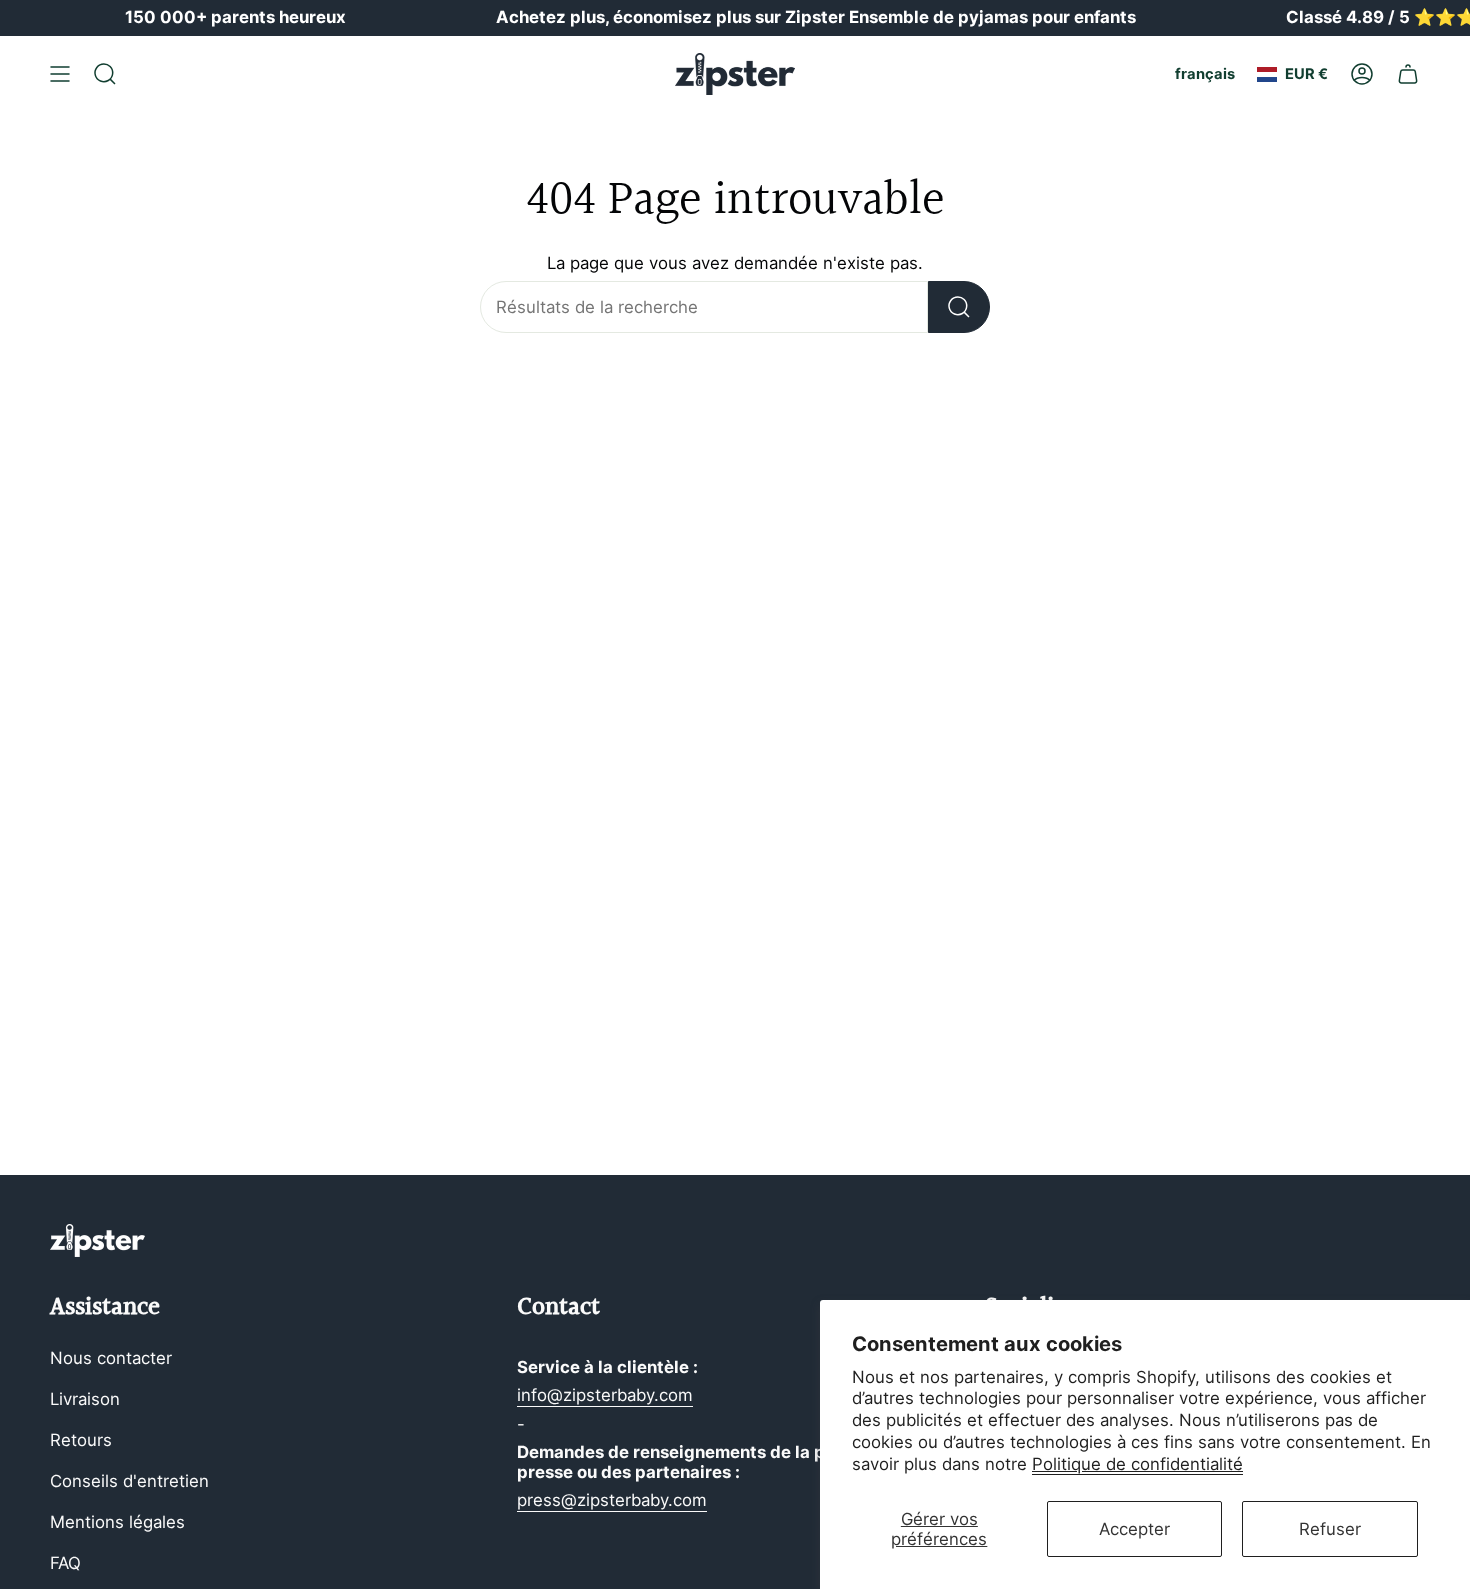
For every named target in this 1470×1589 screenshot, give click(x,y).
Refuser (1330, 1529)
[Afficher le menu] (60, 74)
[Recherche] (959, 307)
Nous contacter (111, 1358)
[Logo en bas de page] (97, 1240)
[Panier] (1408, 74)
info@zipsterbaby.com (605, 1395)
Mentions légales (117, 1522)
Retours (81, 1440)
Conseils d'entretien (129, 1481)
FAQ (65, 1563)
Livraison (85, 1399)
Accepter (1134, 1529)
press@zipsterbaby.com (612, 1500)
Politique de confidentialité (1137, 1464)
